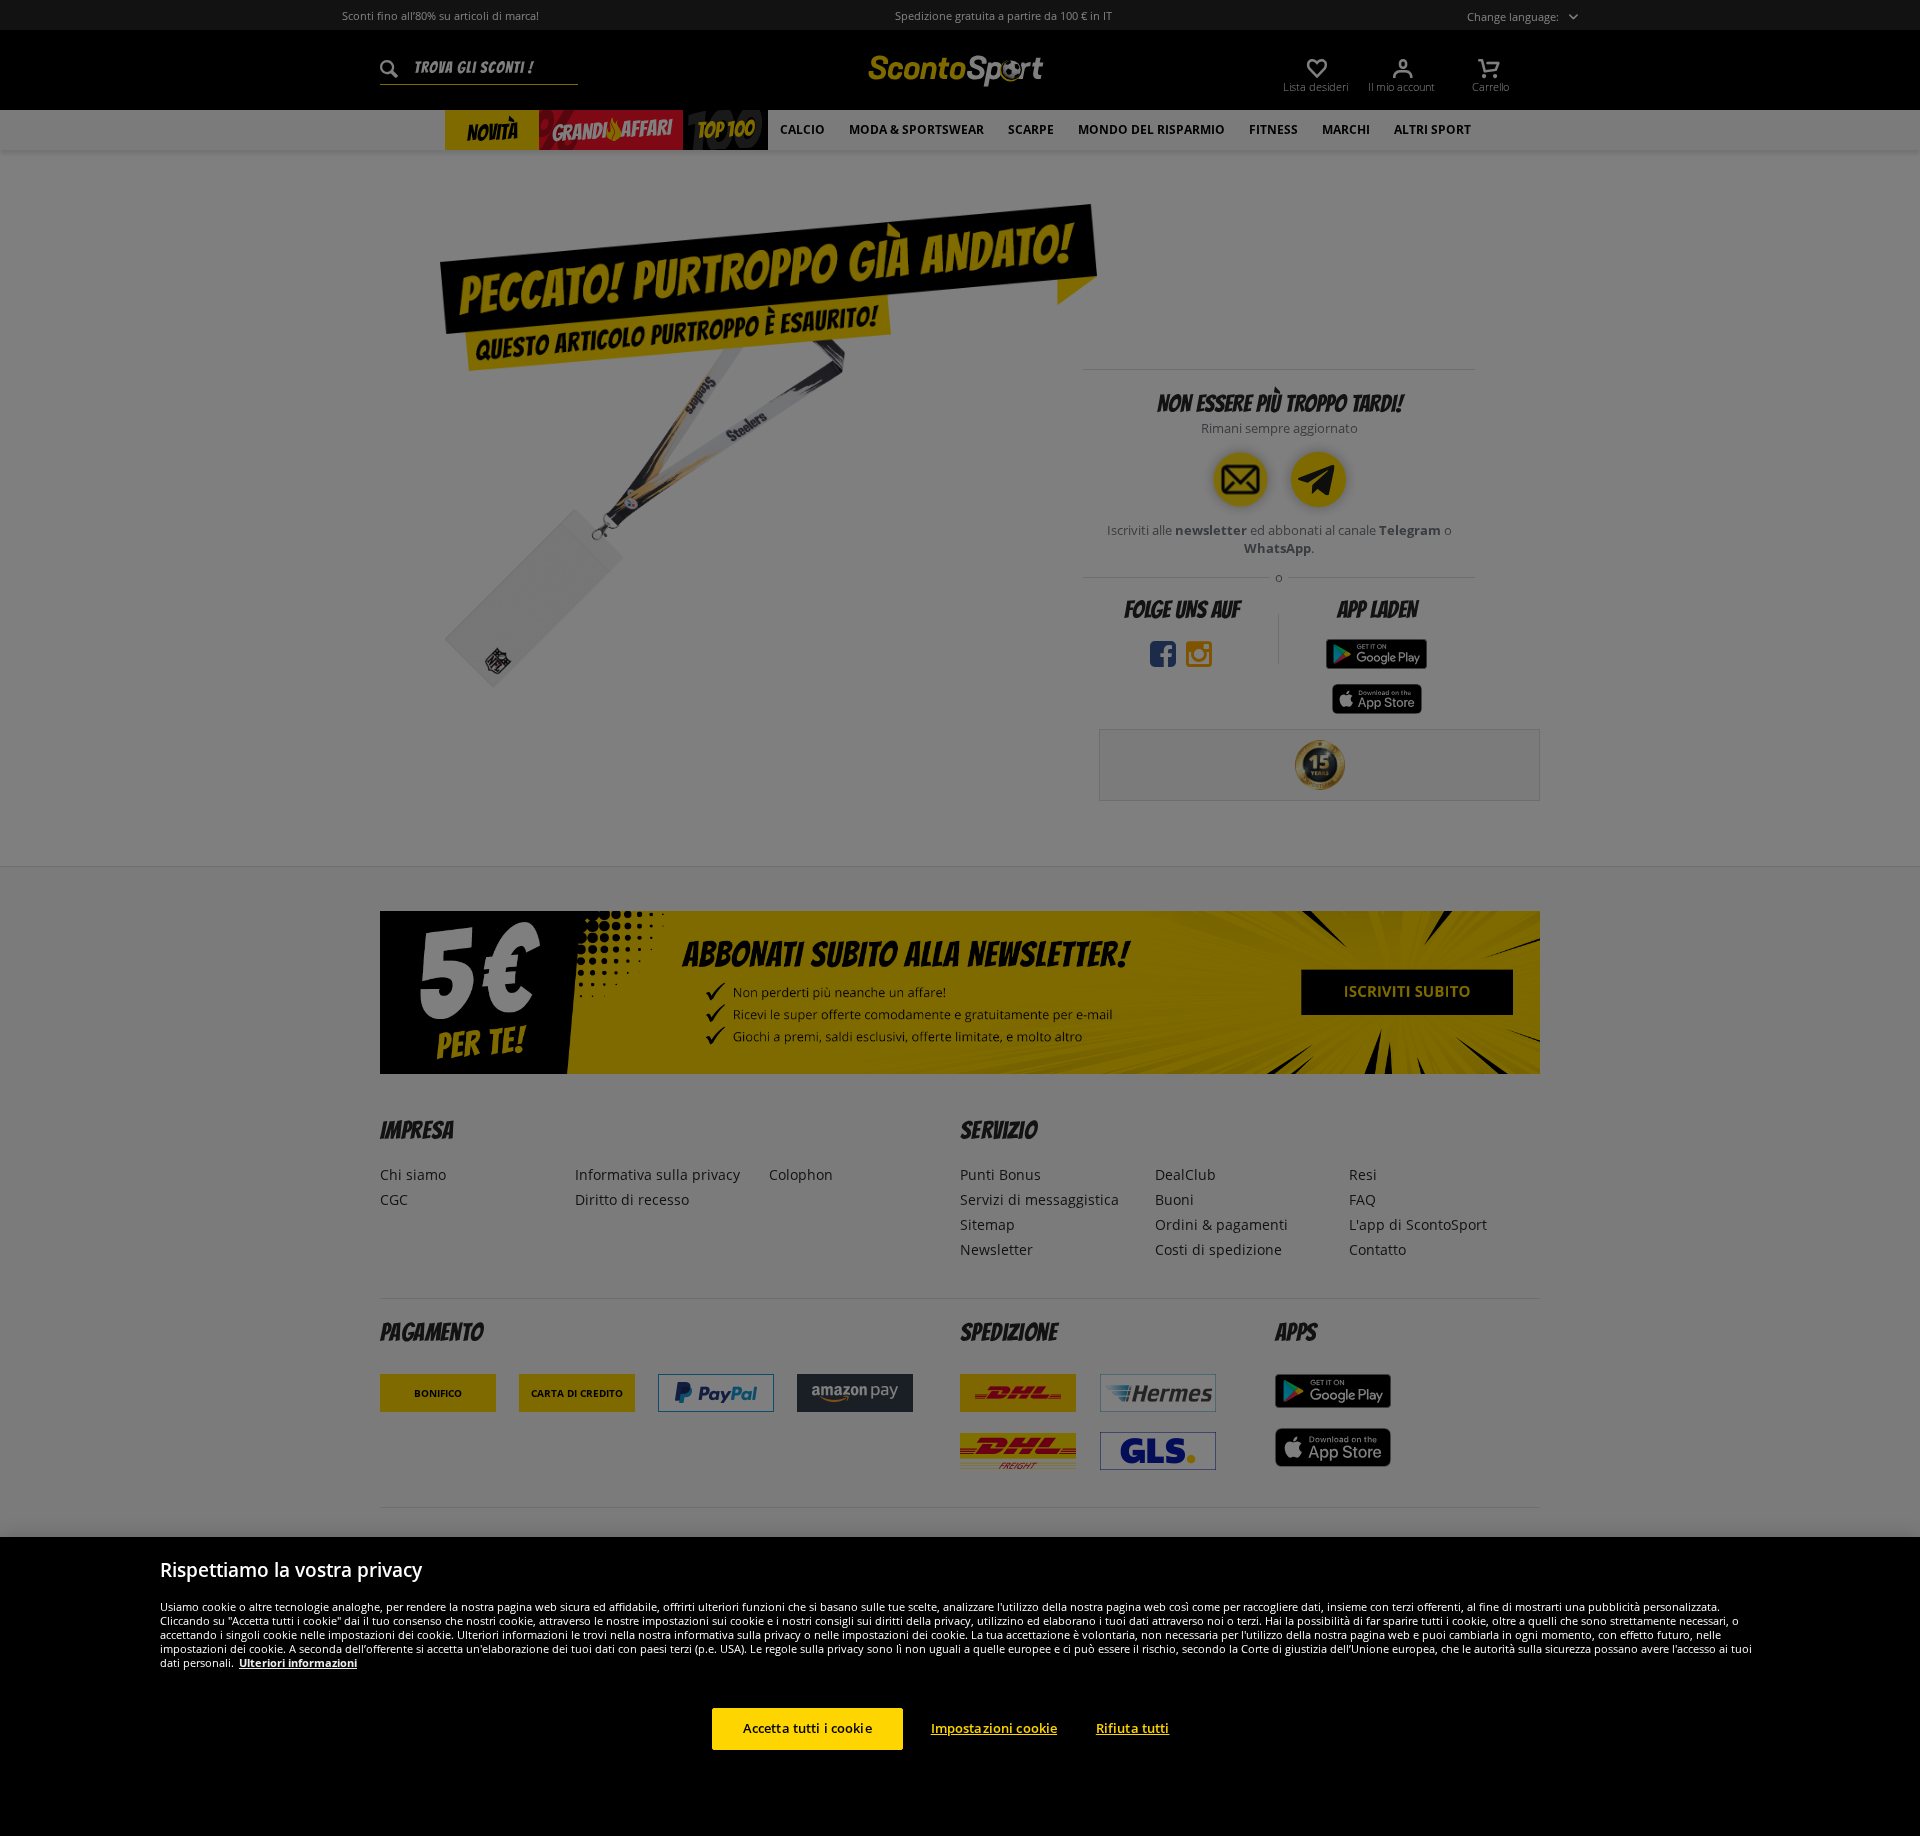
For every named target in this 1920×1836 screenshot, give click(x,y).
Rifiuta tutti (1133, 1728)
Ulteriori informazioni (298, 1662)
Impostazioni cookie (994, 1728)
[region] (960, 1686)
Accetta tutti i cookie (807, 1728)
